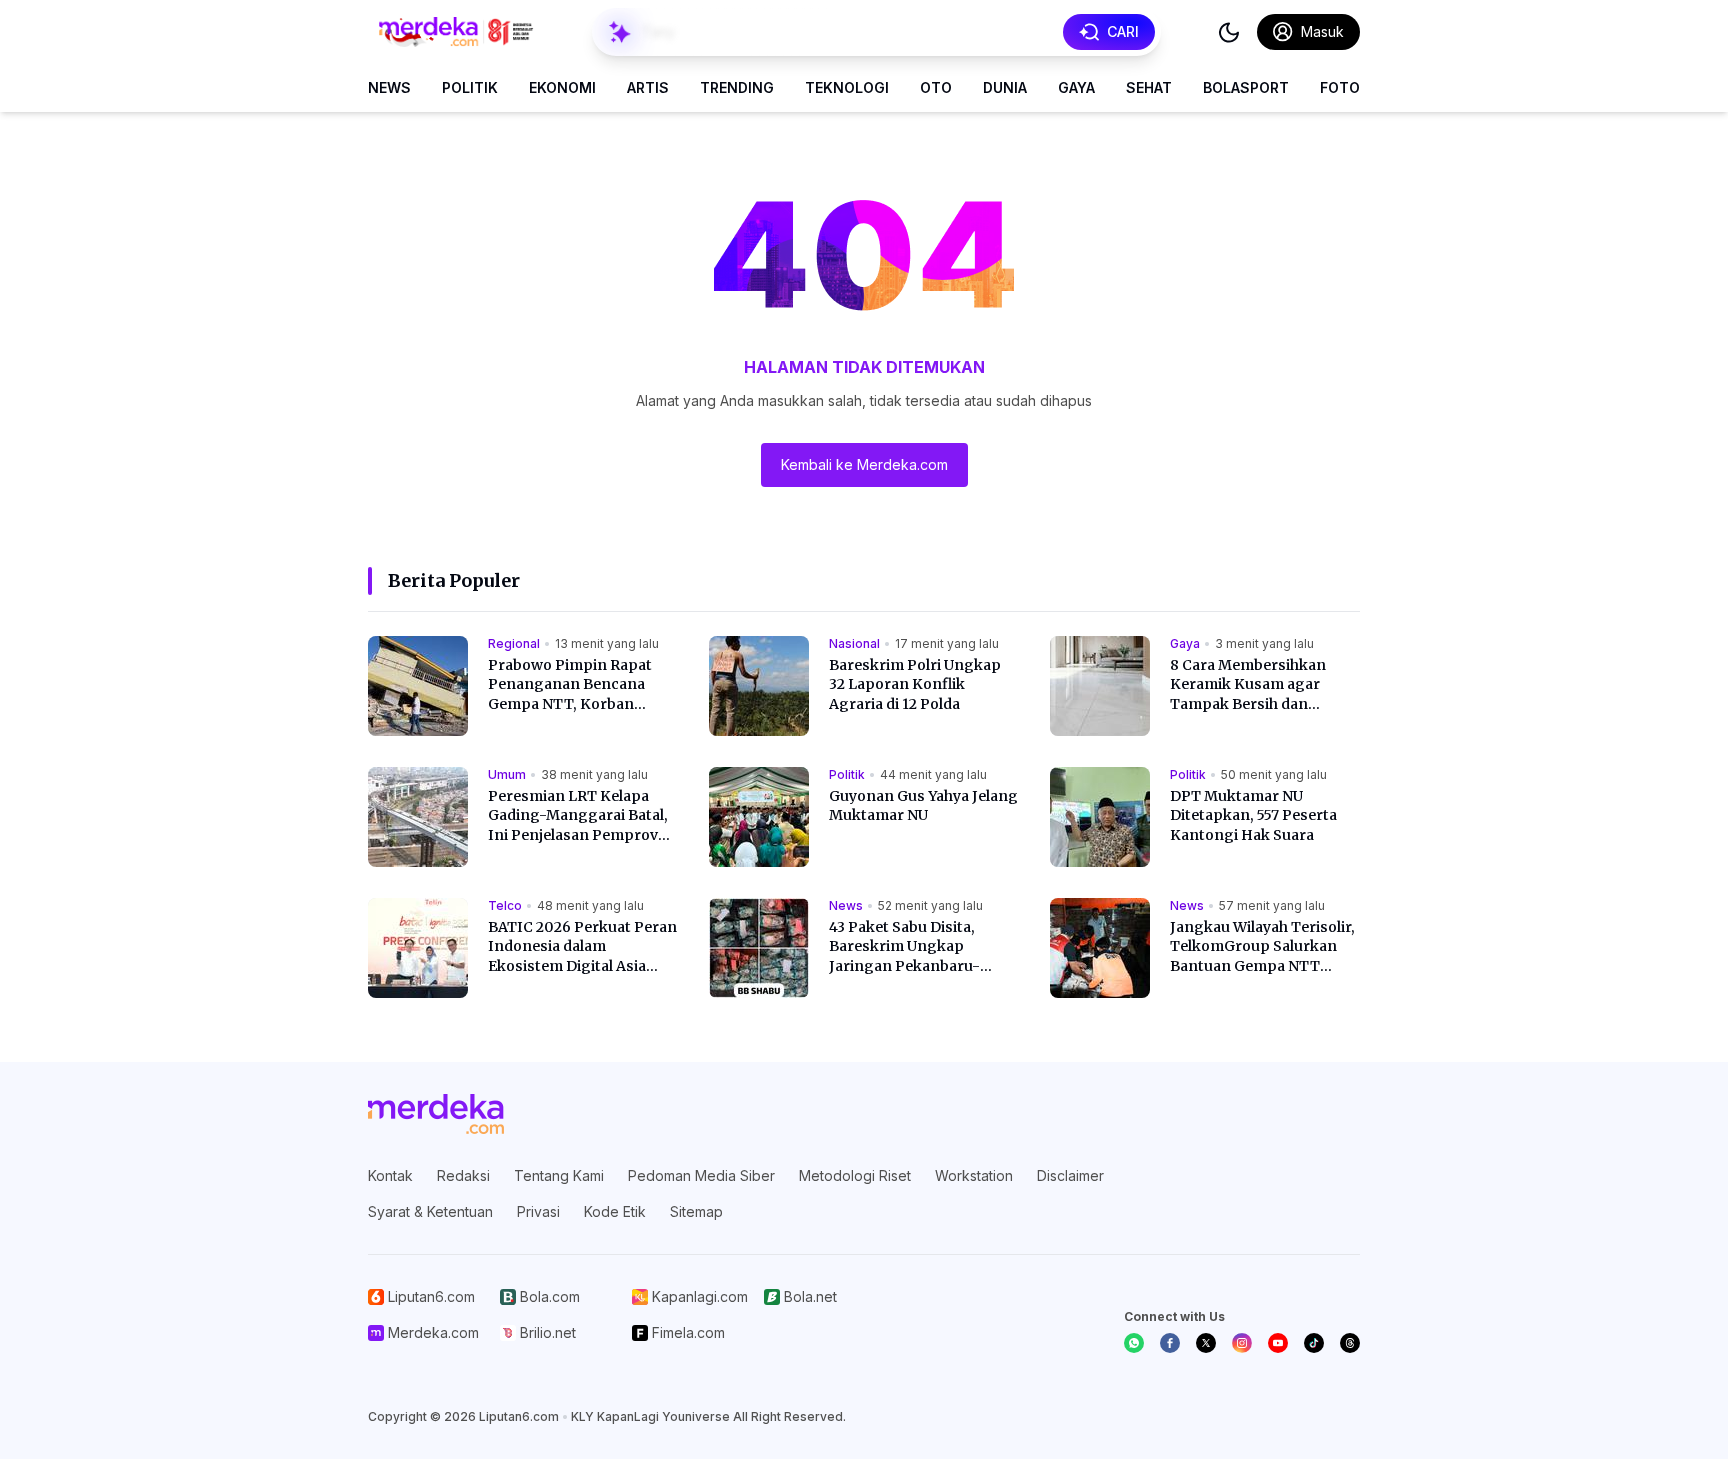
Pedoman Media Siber (701, 1175)
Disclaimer (1070, 1175)
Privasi (538, 1211)
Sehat (1149, 87)
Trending (737, 87)
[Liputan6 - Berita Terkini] (436, 1114)
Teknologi (847, 87)
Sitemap (696, 1211)
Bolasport (1246, 87)
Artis (648, 87)
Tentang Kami (559, 1175)
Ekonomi (562, 87)
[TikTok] (1314, 1343)
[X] (1206, 1343)
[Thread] (1350, 1343)
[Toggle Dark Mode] (1229, 32)
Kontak (390, 1175)
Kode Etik (615, 1211)
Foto (1340, 87)
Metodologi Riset (855, 1175)
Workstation (974, 1175)
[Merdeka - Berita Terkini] (456, 32)
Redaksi (463, 1175)
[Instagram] (1242, 1343)
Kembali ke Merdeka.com (864, 464)
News (389, 87)
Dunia (1005, 87)
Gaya (1076, 87)
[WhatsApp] (1134, 1343)
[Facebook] (1170, 1343)
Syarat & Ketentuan (430, 1211)
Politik (470, 87)
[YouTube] (1278, 1343)
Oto (936, 87)
